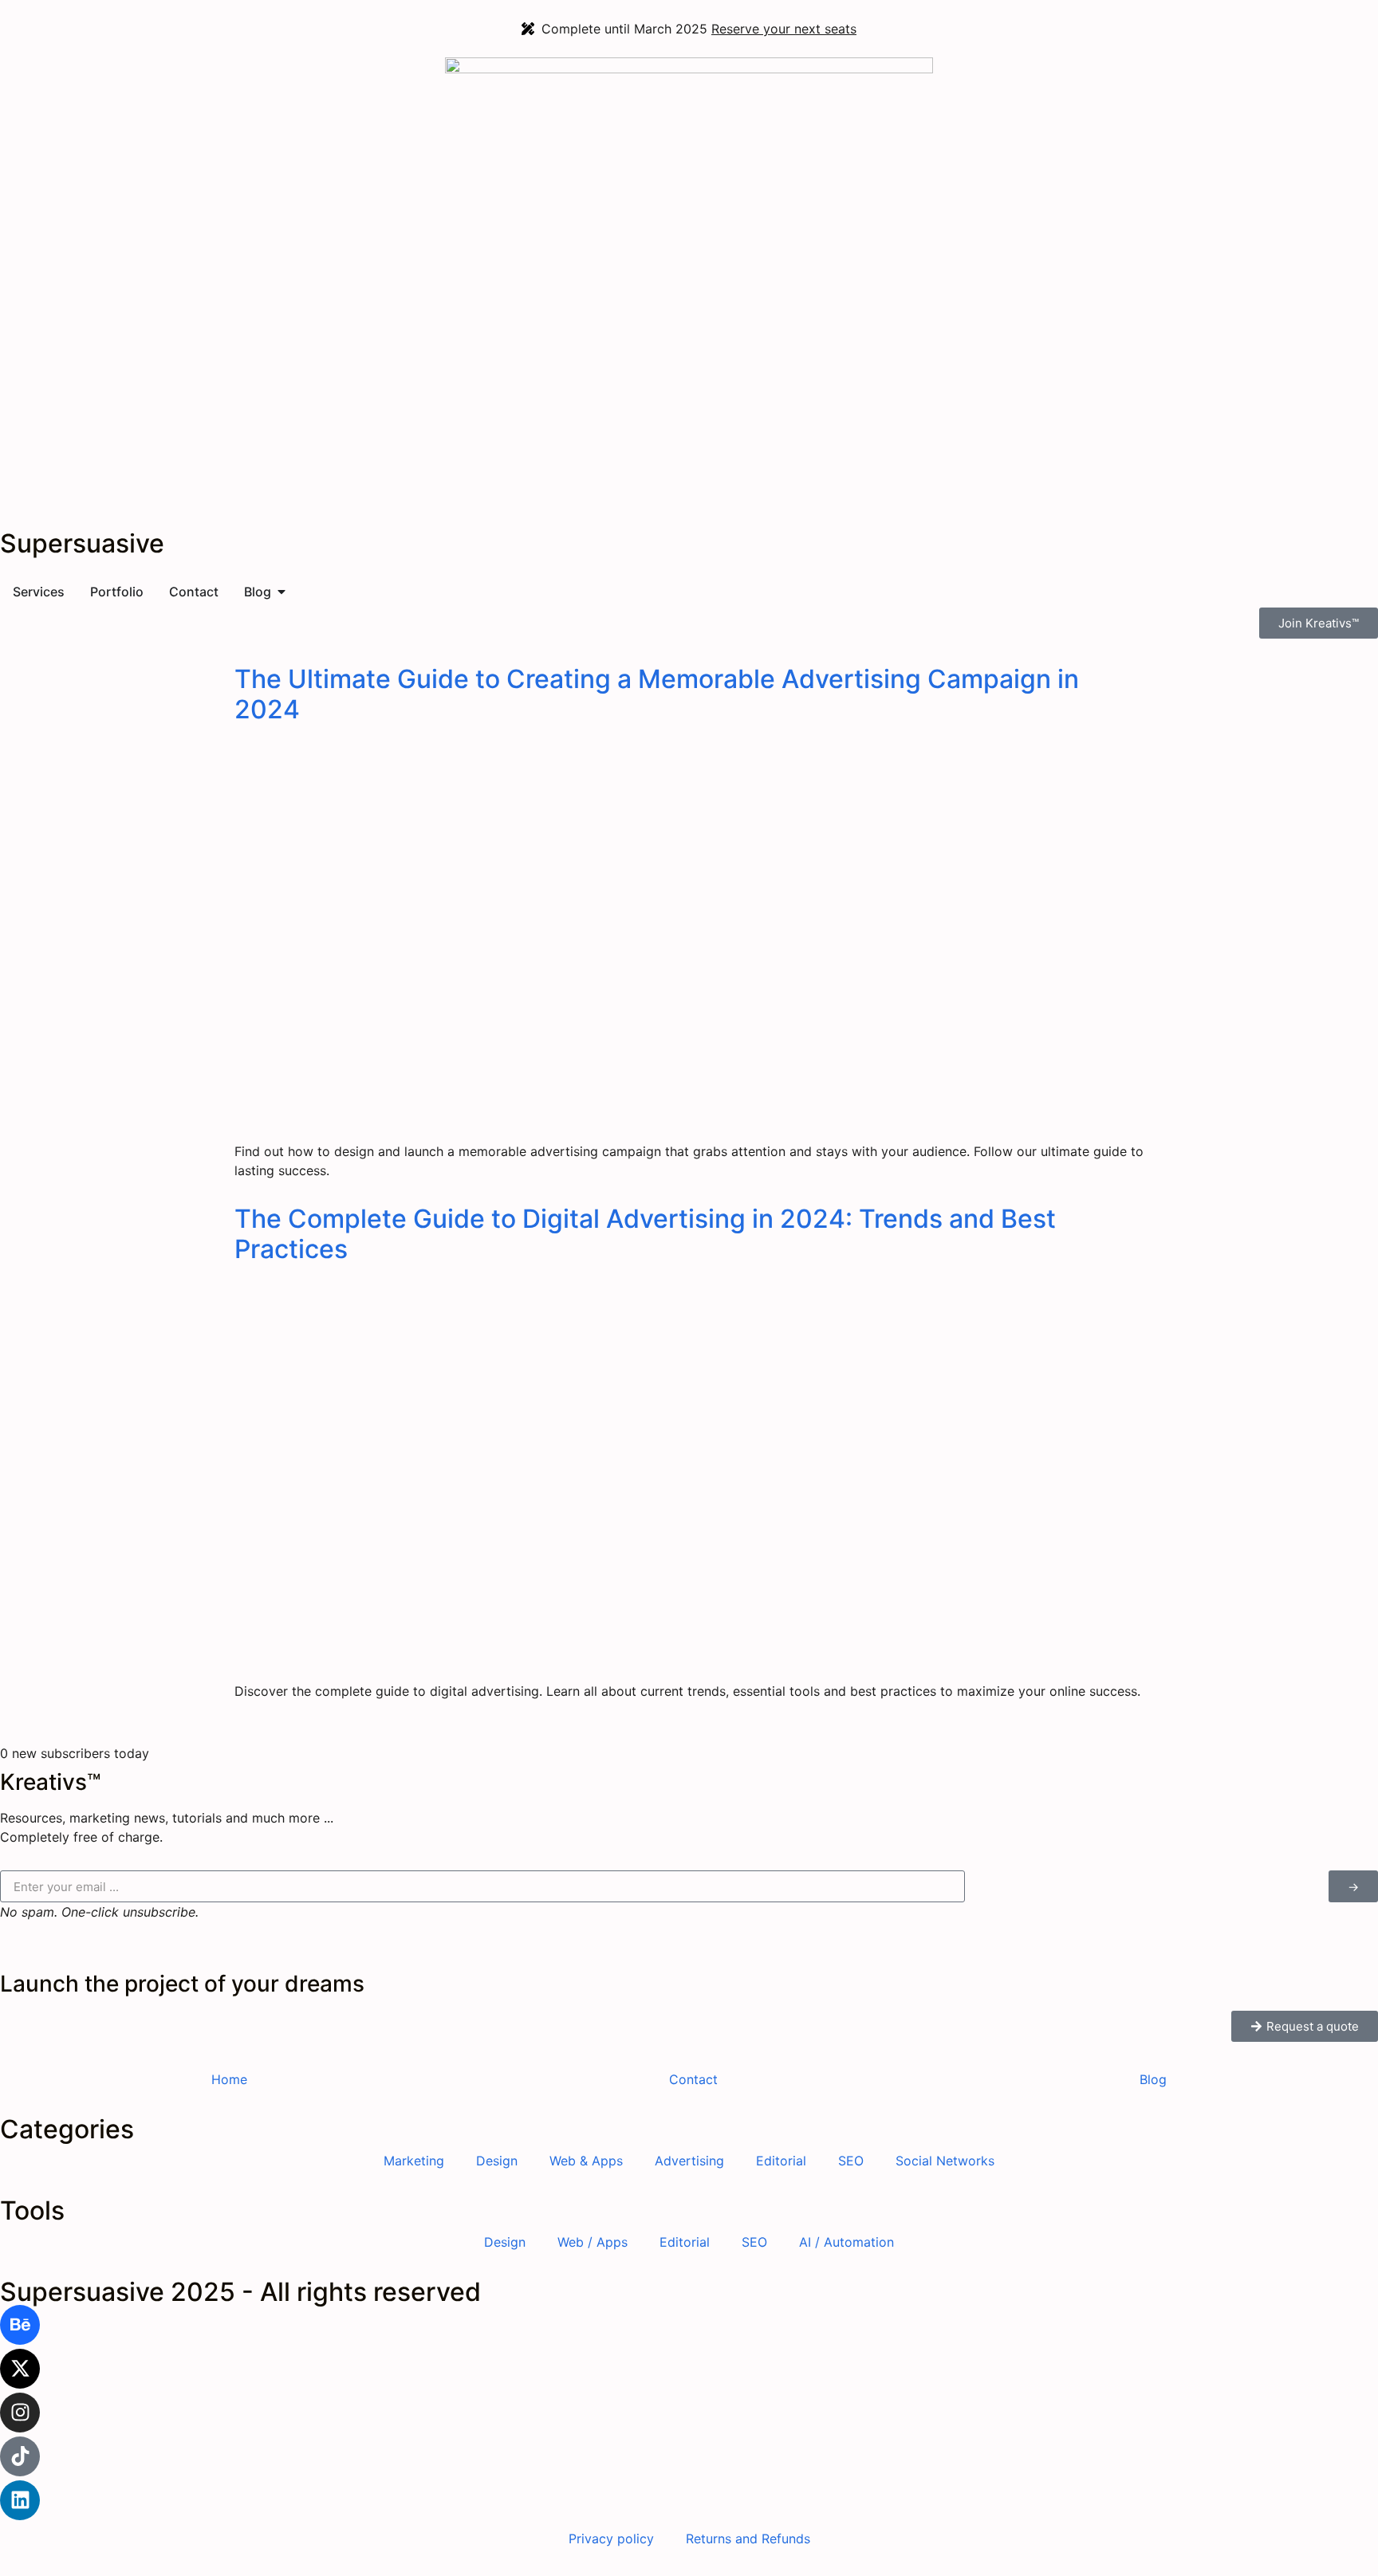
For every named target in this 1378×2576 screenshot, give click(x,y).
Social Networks (945, 2161)
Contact (693, 2079)
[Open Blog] (282, 592)
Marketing (414, 2161)
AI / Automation (846, 2242)
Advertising (689, 2161)
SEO (851, 2161)
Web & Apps (586, 2161)
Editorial (781, 2161)
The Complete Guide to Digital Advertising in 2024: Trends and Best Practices (645, 1234)
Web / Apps (593, 2242)
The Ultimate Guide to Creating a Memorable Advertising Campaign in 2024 (657, 694)
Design (497, 2161)
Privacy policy (611, 2539)
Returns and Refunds (748, 2539)
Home (229, 2079)
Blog (1153, 2079)
